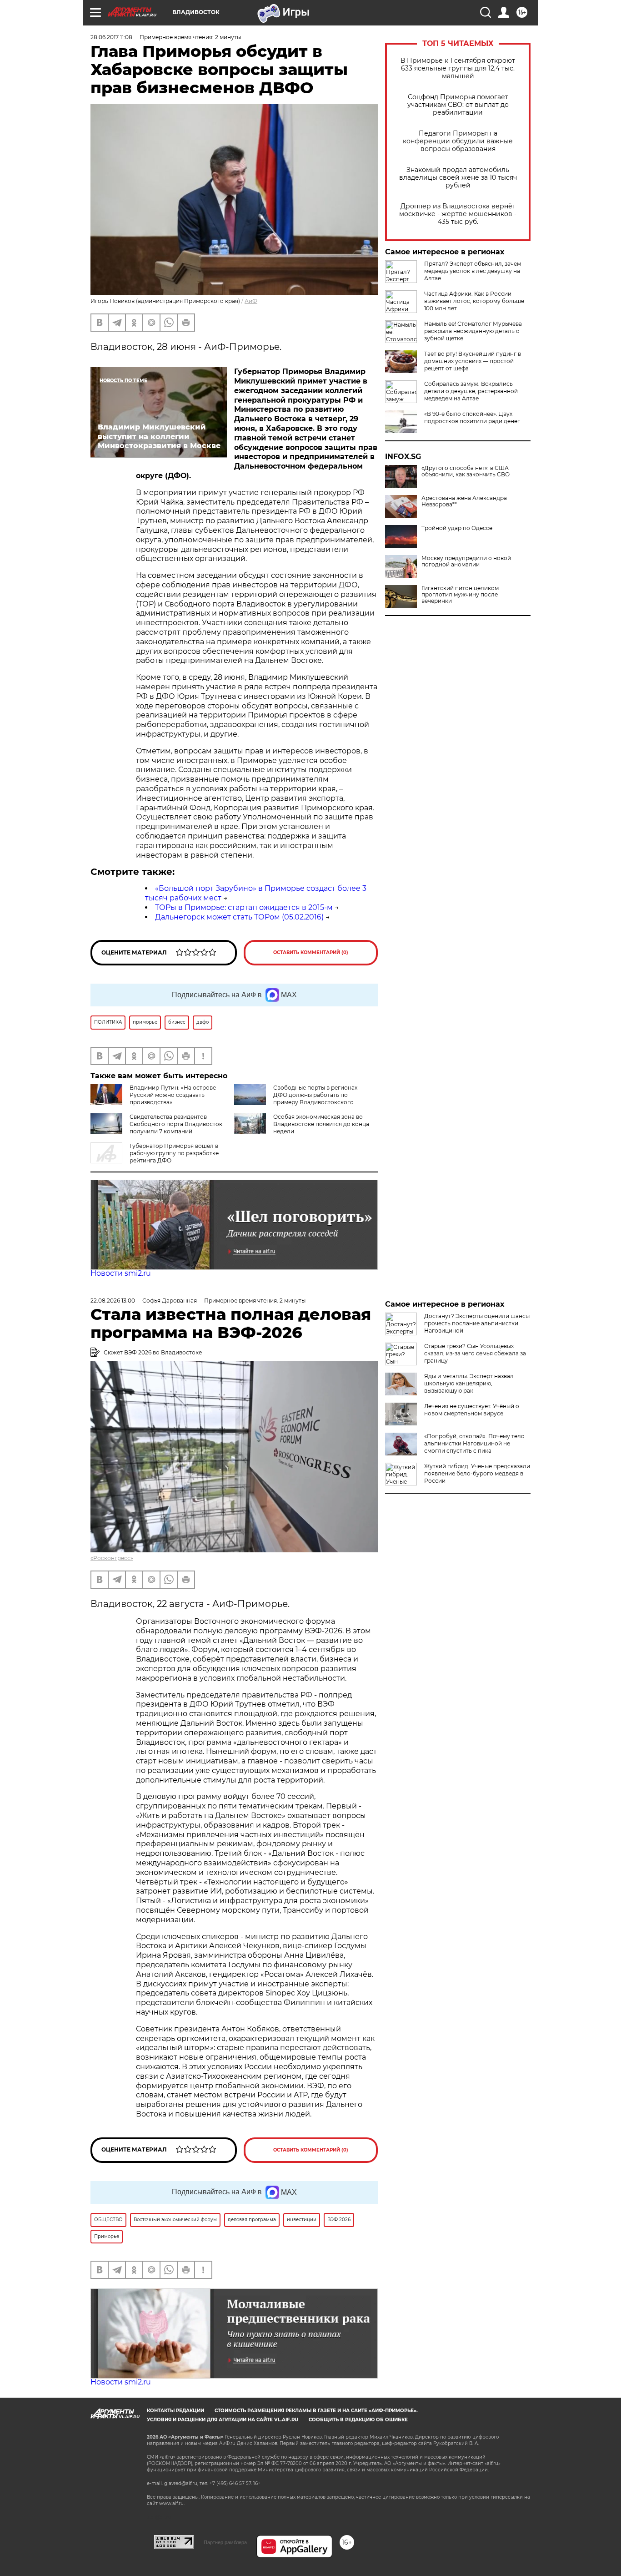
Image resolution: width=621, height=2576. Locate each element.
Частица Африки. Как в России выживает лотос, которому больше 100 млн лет (474, 301)
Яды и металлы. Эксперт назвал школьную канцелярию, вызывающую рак (469, 1383)
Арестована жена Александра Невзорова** (464, 501)
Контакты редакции (175, 2411)
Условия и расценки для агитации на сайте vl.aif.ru (223, 2420)
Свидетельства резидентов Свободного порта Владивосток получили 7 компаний (176, 1124)
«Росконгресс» (112, 1558)
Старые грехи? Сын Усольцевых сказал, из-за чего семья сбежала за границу (475, 1353)
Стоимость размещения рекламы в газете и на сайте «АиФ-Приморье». (316, 2411)
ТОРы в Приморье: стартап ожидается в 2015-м (244, 907)
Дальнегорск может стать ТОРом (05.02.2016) (239, 917)
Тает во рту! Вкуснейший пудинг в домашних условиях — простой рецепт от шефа (473, 361)
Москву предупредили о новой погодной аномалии (466, 561)
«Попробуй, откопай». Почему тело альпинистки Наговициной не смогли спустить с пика (474, 1443)
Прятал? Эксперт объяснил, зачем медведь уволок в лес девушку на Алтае (473, 271)
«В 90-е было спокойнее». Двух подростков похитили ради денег (472, 417)
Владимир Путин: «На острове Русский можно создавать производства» (173, 1095)
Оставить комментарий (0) (311, 952)
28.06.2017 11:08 (111, 37)
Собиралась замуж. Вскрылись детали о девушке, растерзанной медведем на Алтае (471, 391)
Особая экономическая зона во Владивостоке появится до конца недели (321, 1124)
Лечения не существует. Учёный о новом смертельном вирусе (472, 1410)
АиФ (251, 301)
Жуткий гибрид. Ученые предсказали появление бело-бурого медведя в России (477, 1473)
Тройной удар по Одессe (457, 528)
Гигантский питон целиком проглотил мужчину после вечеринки (460, 595)
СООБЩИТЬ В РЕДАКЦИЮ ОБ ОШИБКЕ (358, 2420)
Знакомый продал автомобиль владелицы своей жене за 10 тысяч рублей (458, 178)
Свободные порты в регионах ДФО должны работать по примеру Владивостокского (315, 1095)
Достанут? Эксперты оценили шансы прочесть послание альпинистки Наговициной (477, 1323)
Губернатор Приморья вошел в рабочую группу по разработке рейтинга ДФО (174, 1153)
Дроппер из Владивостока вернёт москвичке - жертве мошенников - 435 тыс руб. (458, 214)
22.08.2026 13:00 (113, 1301)
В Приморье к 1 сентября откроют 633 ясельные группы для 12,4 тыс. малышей (458, 68)
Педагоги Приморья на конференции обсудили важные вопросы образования (458, 141)
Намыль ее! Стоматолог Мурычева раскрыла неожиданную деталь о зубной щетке (473, 331)
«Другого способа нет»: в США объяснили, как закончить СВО (466, 471)
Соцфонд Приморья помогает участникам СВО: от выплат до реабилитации (458, 105)
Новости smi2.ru (121, 1273)
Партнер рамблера (225, 2542)
